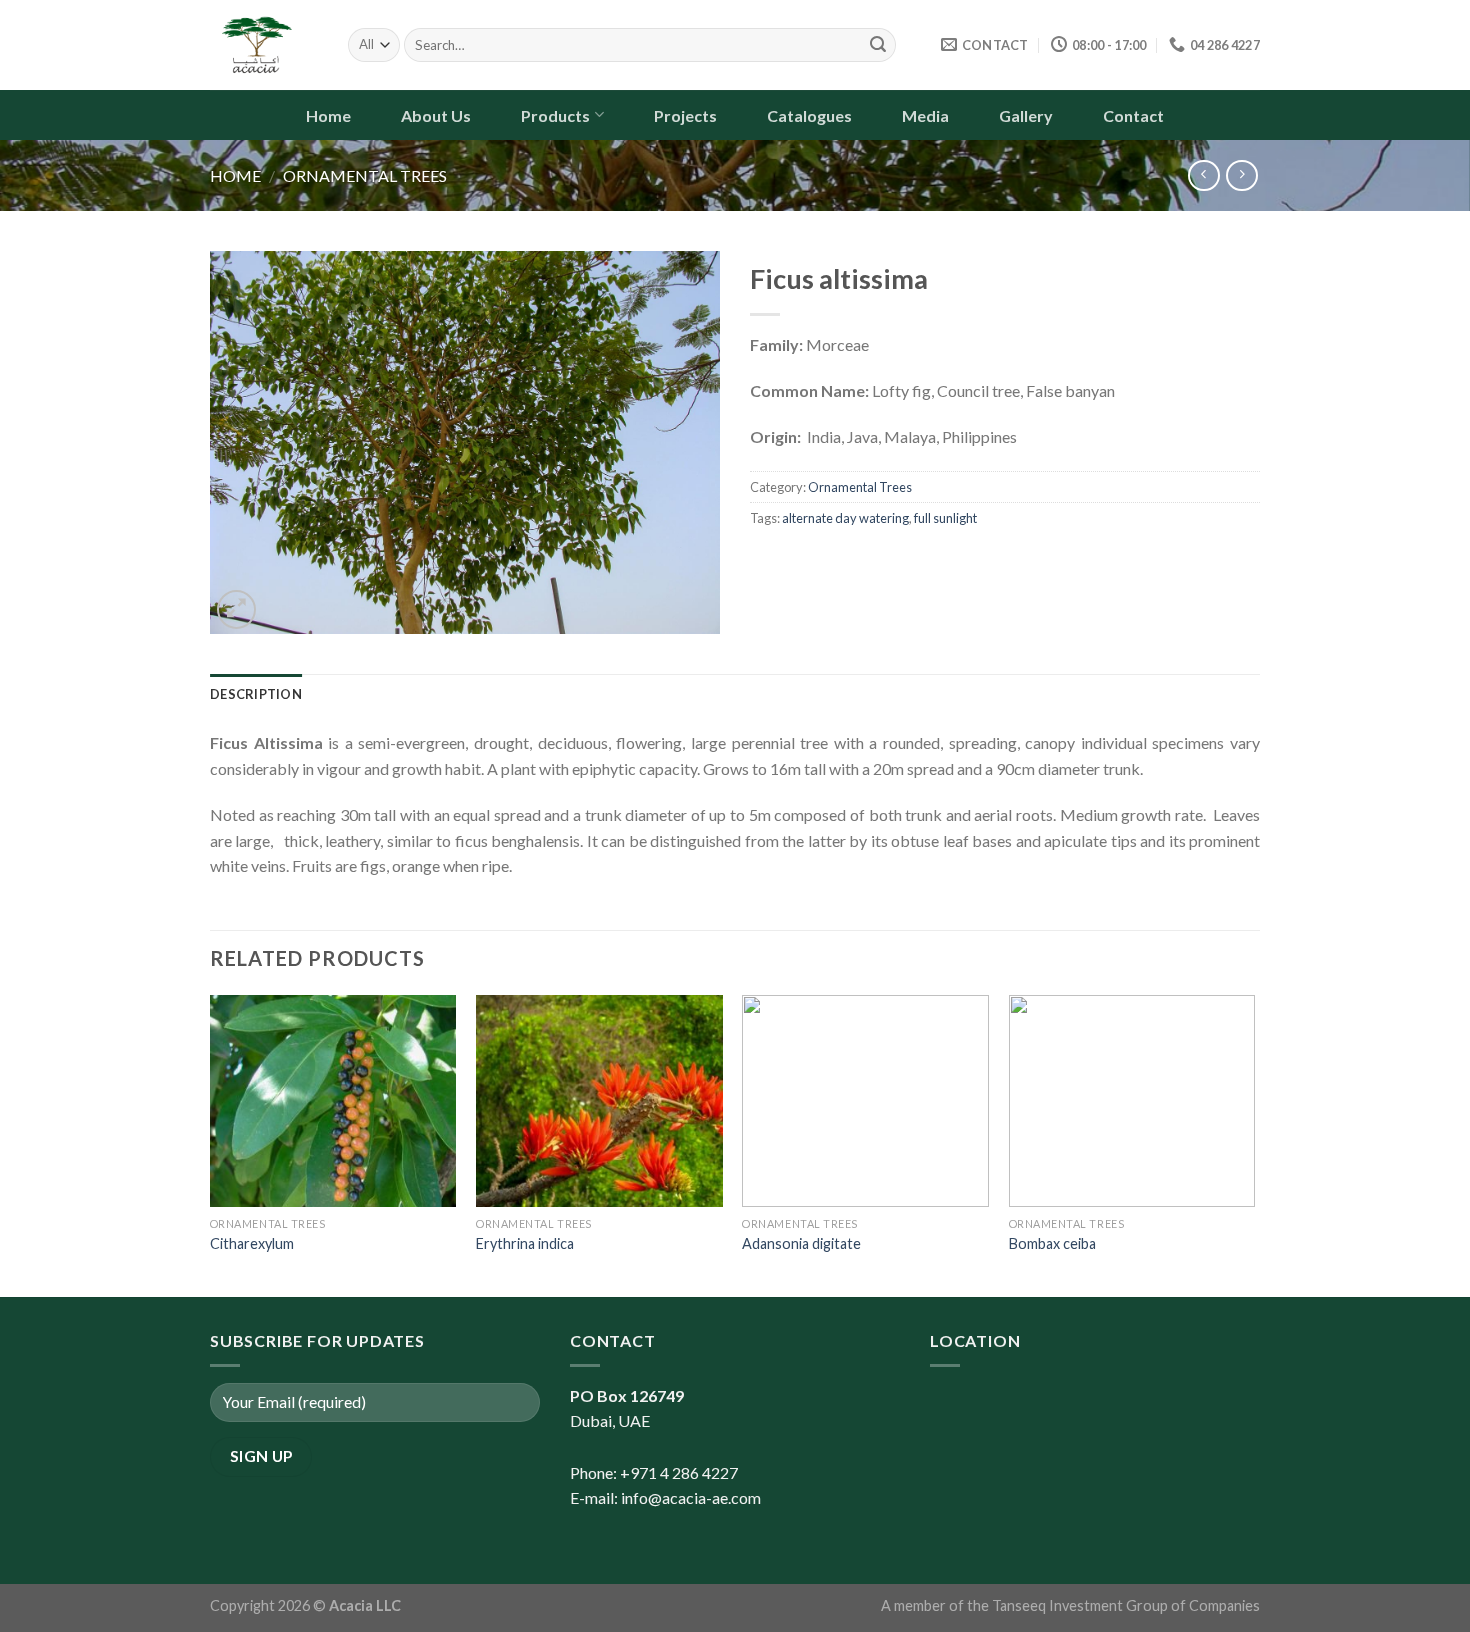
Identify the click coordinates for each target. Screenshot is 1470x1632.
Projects (685, 115)
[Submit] (878, 45)
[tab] (256, 694)
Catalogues (809, 115)
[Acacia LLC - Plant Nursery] (264, 45)
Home (328, 115)
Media (925, 115)
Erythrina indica (525, 1243)
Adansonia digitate (801, 1243)
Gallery (1026, 115)
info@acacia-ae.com (691, 1497)
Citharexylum (252, 1243)
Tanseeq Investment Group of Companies (1126, 1605)
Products (555, 115)
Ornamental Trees (365, 175)
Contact (1133, 115)
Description (256, 694)
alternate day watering (845, 518)
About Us (436, 115)
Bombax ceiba (1052, 1243)
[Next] (1254, 1144)
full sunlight (945, 518)
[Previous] (211, 1144)
